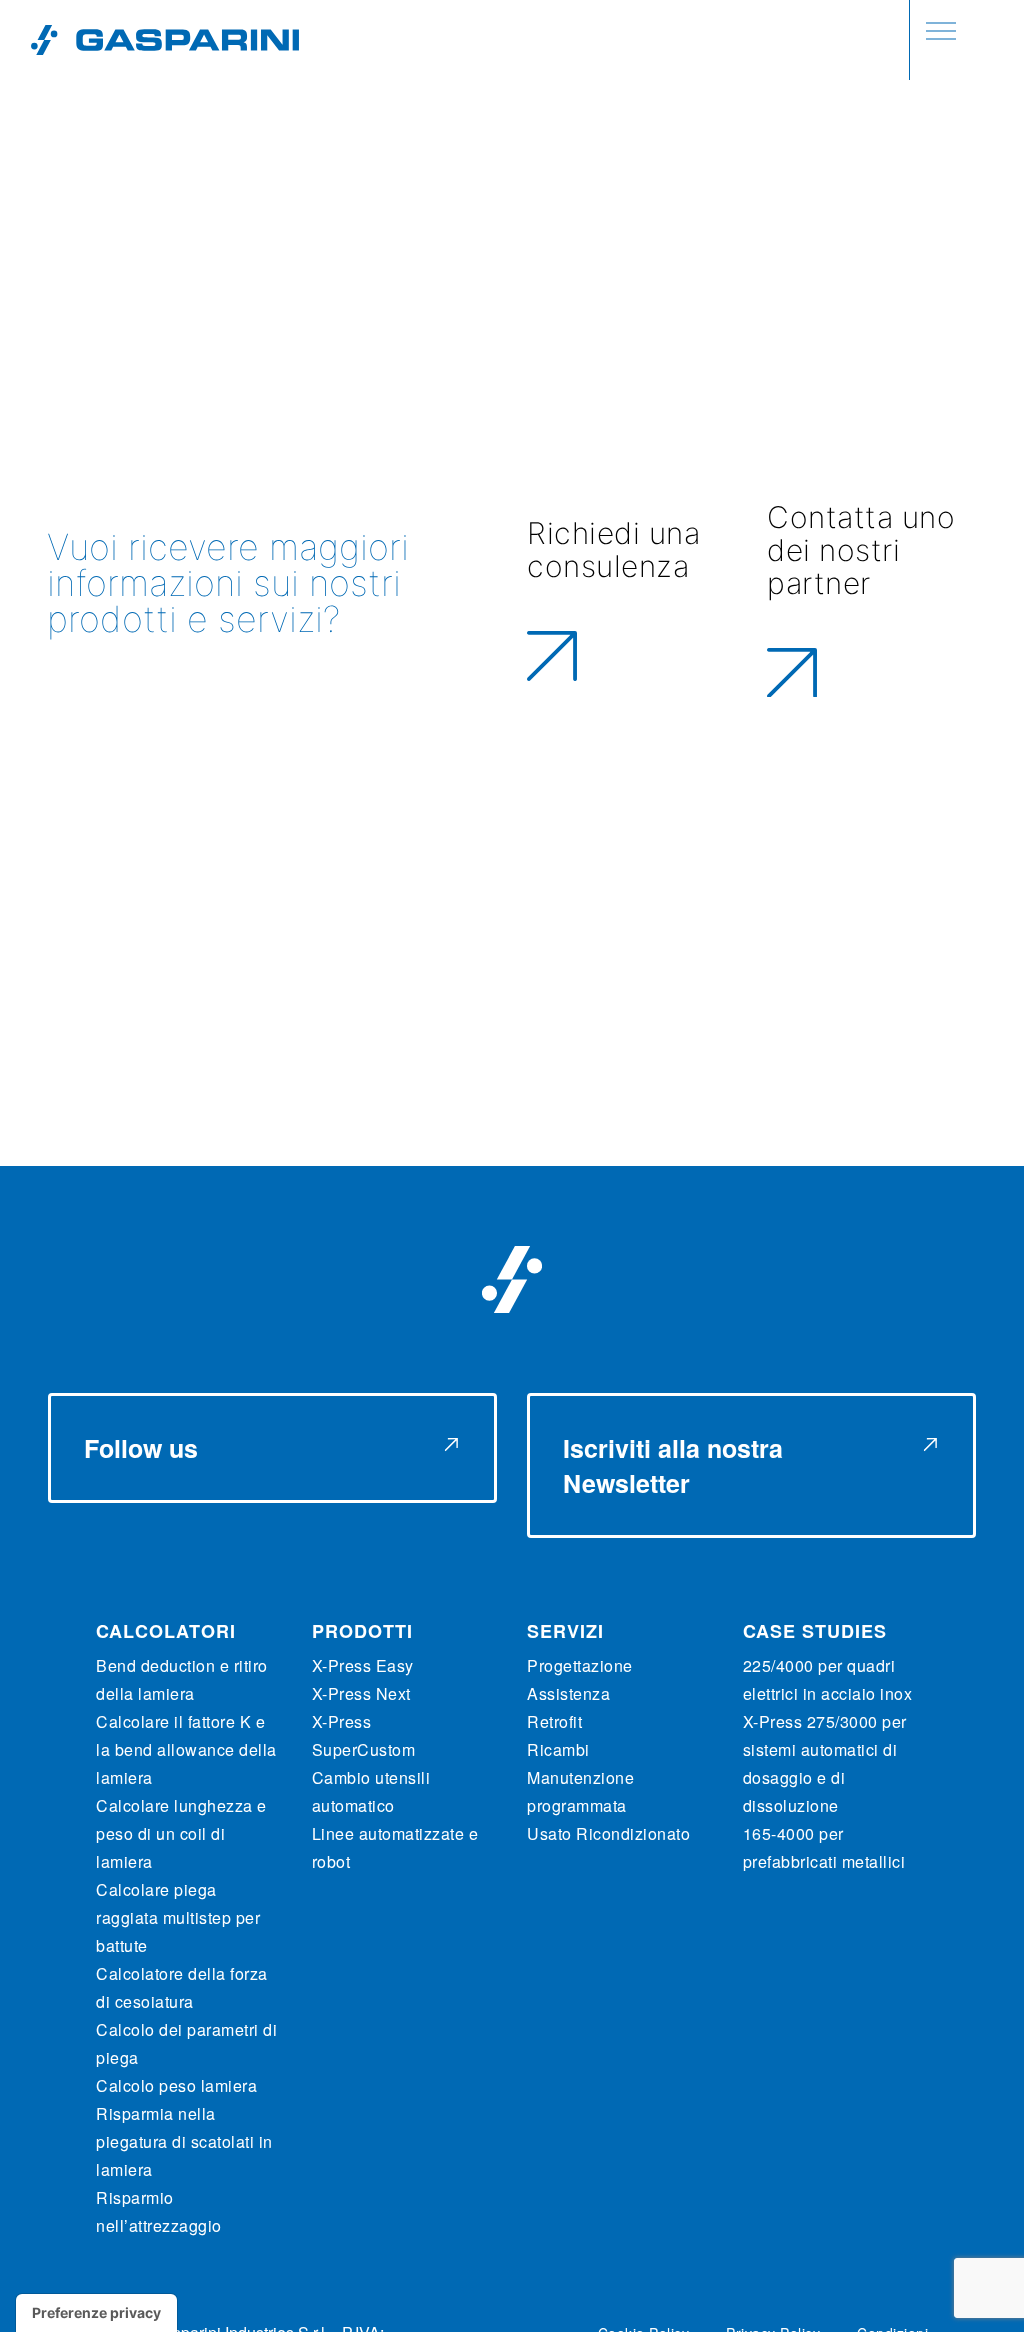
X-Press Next (361, 1693)
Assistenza (568, 1693)
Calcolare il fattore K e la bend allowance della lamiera (186, 1749)
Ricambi (558, 1749)
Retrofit (554, 1721)
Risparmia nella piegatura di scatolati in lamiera (184, 2141)
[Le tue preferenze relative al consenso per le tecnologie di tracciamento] (96, 2313)
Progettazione (580, 1665)
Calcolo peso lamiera (176, 2085)
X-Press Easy (363, 1665)
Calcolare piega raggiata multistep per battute (178, 1917)
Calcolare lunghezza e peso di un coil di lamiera (181, 1833)
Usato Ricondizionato (608, 1833)
